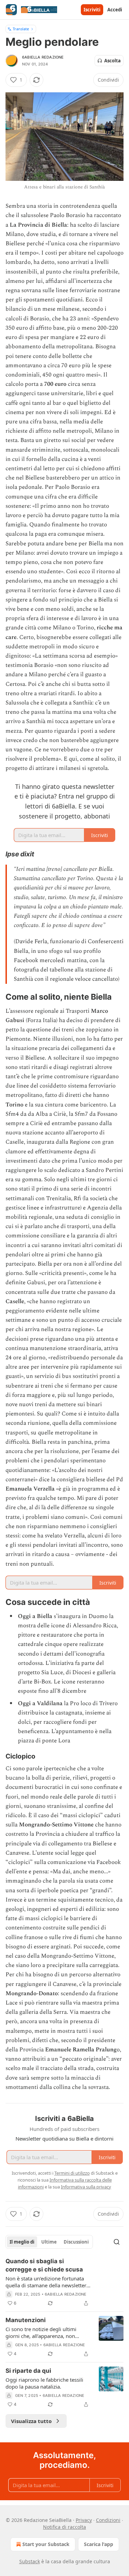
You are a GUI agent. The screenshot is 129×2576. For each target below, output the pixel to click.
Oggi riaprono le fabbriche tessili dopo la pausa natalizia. (44, 2383)
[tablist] (49, 2242)
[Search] (117, 2242)
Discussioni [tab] (76, 2242)
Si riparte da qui (28, 2371)
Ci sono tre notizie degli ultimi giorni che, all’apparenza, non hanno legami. (41, 2332)
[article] (64, 2282)
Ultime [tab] (49, 2242)
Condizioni (108, 2520)
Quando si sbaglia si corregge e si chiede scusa (44, 2265)
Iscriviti (92, 10)
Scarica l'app (99, 2544)
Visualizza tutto (31, 2421)
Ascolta (112, 61)
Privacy (84, 2520)
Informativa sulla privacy (86, 2187)
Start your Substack (46, 2544)
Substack (30, 2561)
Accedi (115, 10)
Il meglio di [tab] (22, 2242)
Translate (21, 29)
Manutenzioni (26, 2320)
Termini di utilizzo (72, 2173)
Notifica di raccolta (64, 2527)
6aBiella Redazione (43, 57)
